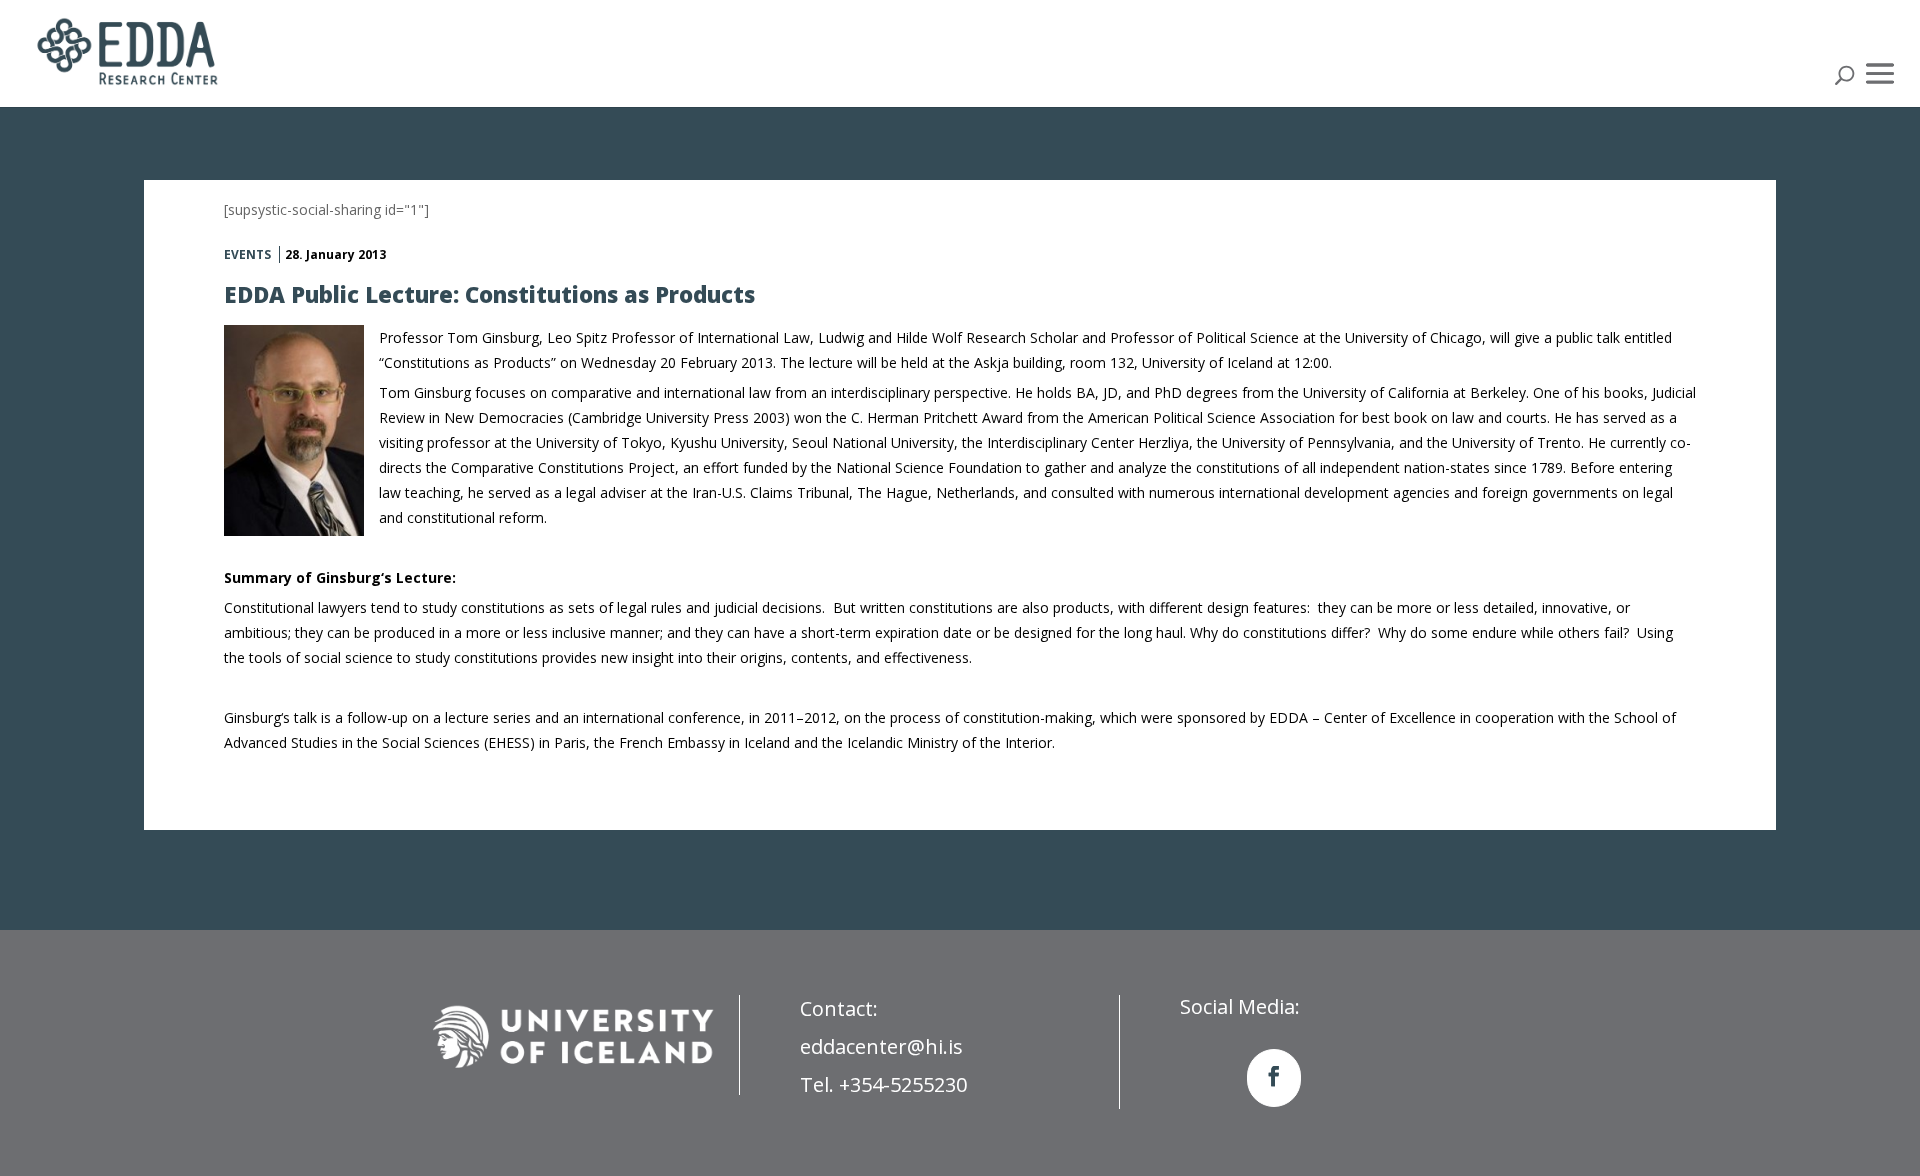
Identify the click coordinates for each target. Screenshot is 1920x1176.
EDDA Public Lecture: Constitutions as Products (489, 294)
